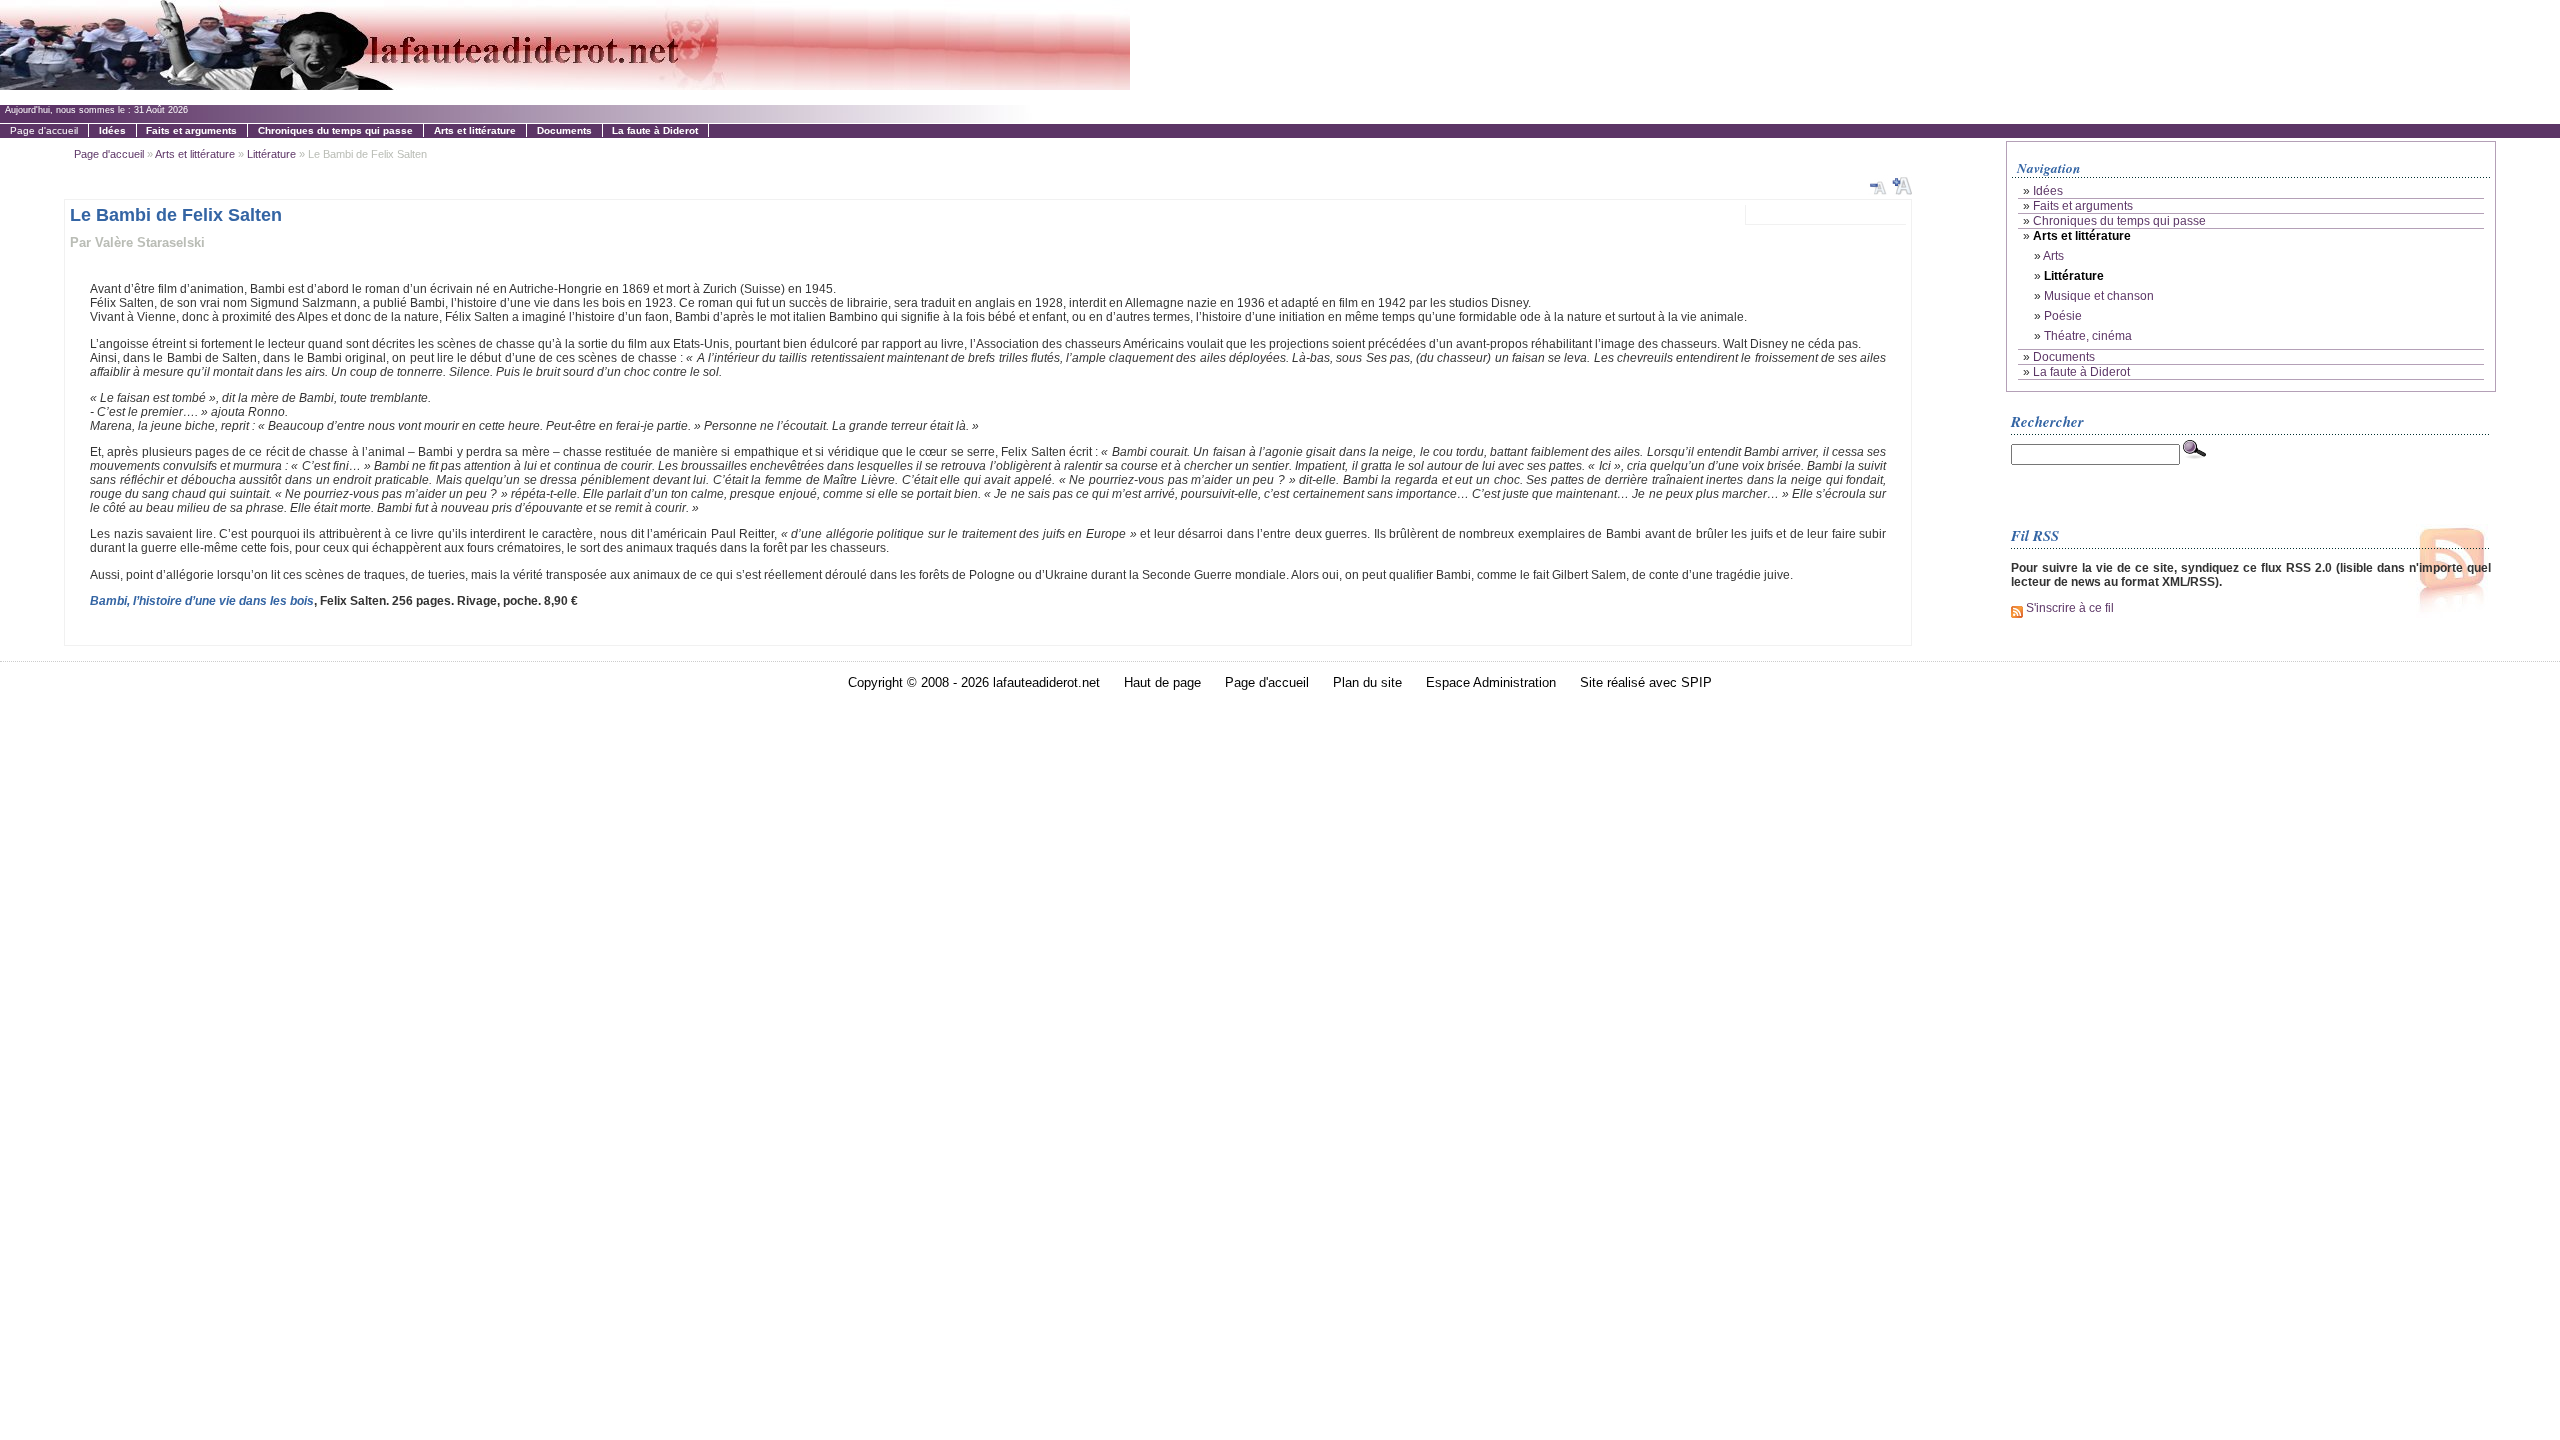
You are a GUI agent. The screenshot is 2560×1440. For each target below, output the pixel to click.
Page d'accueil (44, 130)
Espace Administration (1491, 682)
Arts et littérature (195, 154)
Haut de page (1162, 682)
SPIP (1696, 682)
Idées (2048, 191)
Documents (2064, 357)
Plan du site (1367, 682)
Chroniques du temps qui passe (2119, 221)
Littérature (271, 154)
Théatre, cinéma (2088, 336)
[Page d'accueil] (565, 84)
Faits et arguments (2083, 206)
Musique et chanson (2099, 296)
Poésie (2063, 316)
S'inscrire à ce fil (2068, 608)
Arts (2053, 256)
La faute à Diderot (2081, 372)
